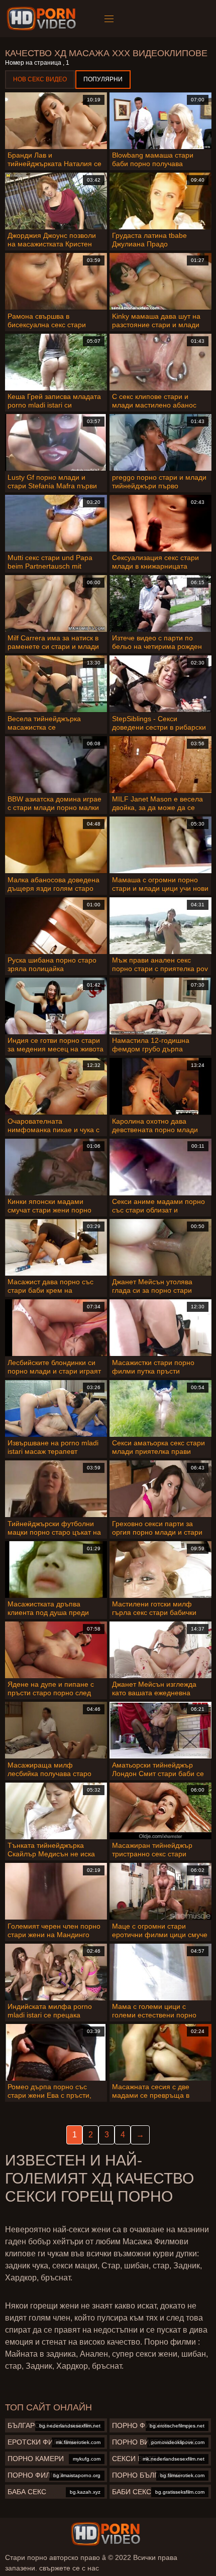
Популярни (103, 79)
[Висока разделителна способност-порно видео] (43, 19)
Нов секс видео (40, 79)
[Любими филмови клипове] (105, 2534)
